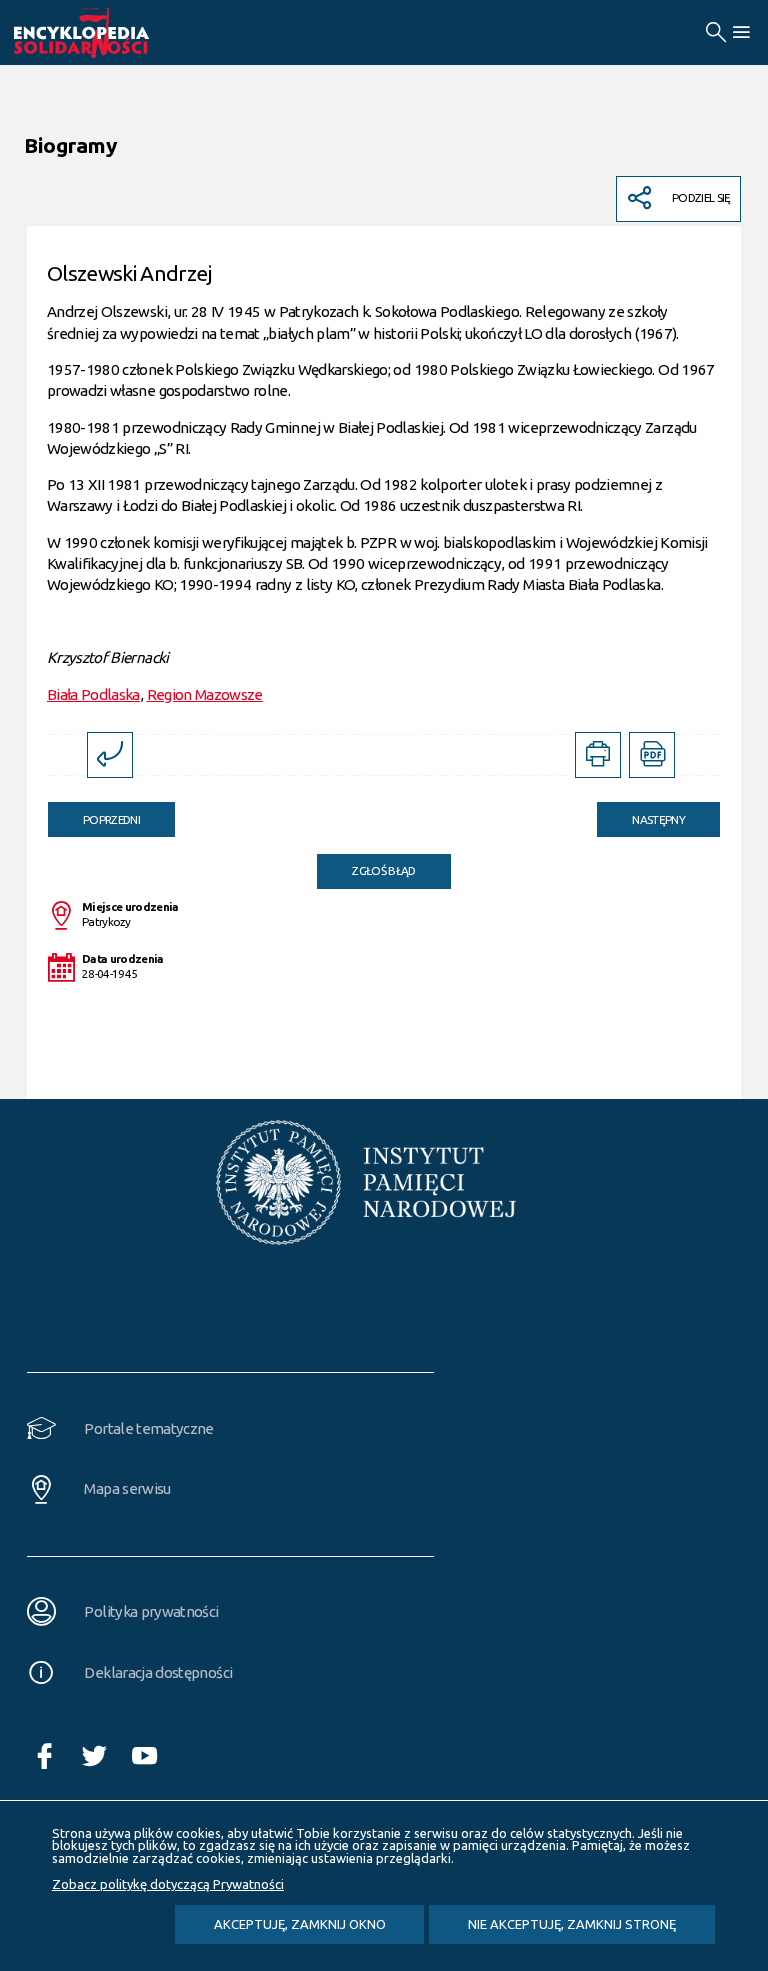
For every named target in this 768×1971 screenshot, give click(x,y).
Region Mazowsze (205, 694)
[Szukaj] (715, 32)
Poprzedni (94, 814)
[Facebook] (51, 1756)
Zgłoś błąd (384, 870)
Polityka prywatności (151, 1611)
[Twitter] (101, 1756)
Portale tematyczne (148, 1428)
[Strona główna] (104, 33)
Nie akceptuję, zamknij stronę (572, 1924)
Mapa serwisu (127, 1488)
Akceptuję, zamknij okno (300, 1924)
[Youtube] (151, 1756)
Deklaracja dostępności (158, 1672)
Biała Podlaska (93, 694)
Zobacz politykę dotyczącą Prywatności (168, 1884)
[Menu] (740, 32)
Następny (641, 814)
